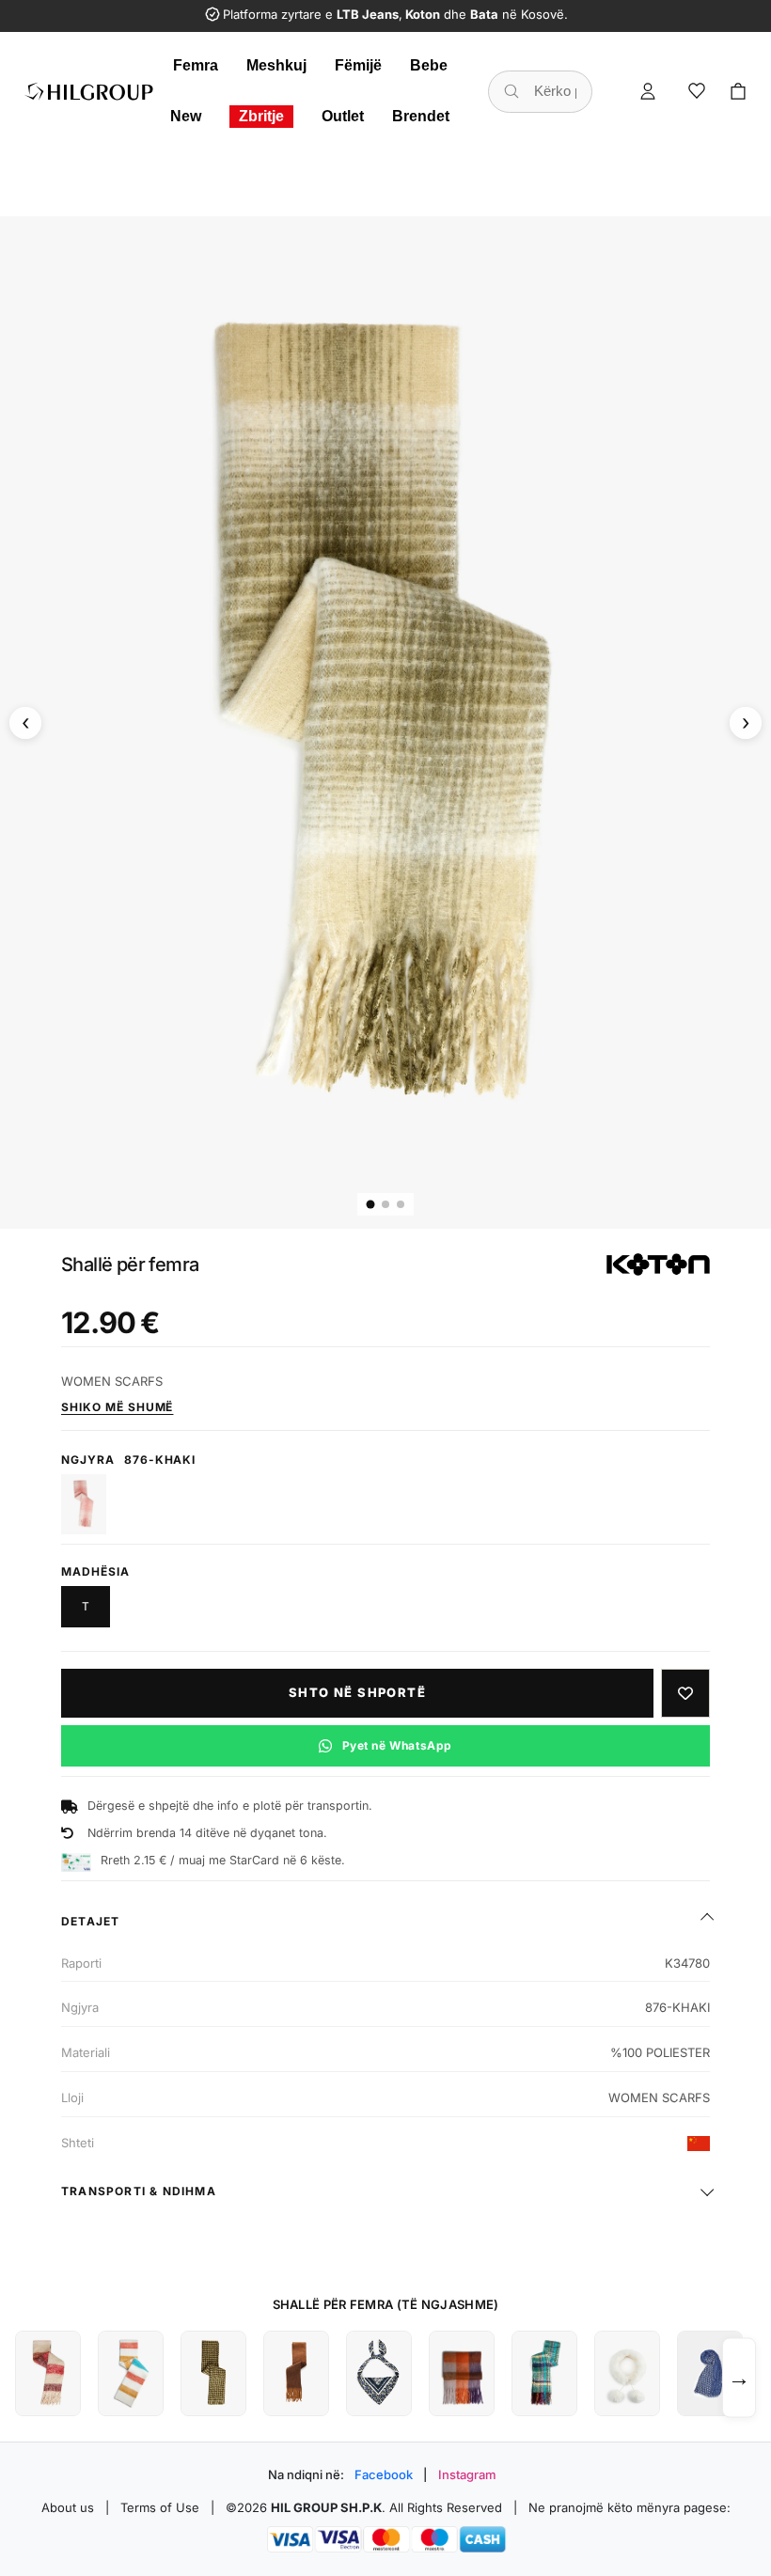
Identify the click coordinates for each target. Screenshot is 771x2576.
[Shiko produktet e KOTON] (658, 1264)
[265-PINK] (84, 1504)
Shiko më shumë (117, 1407)
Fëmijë (358, 65)
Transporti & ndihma (139, 2191)
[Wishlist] (697, 91)
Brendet (421, 116)
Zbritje (261, 116)
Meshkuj (276, 65)
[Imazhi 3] (401, 1204)
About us (68, 2507)
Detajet (90, 1921)
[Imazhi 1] (371, 1204)
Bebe (429, 65)
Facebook (384, 2474)
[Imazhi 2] (385, 1204)
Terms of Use (160, 2507)
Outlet (343, 116)
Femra (196, 65)
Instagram (467, 2474)
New (186, 116)
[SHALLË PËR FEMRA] (48, 2373)
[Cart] (738, 91)
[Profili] (648, 91)
